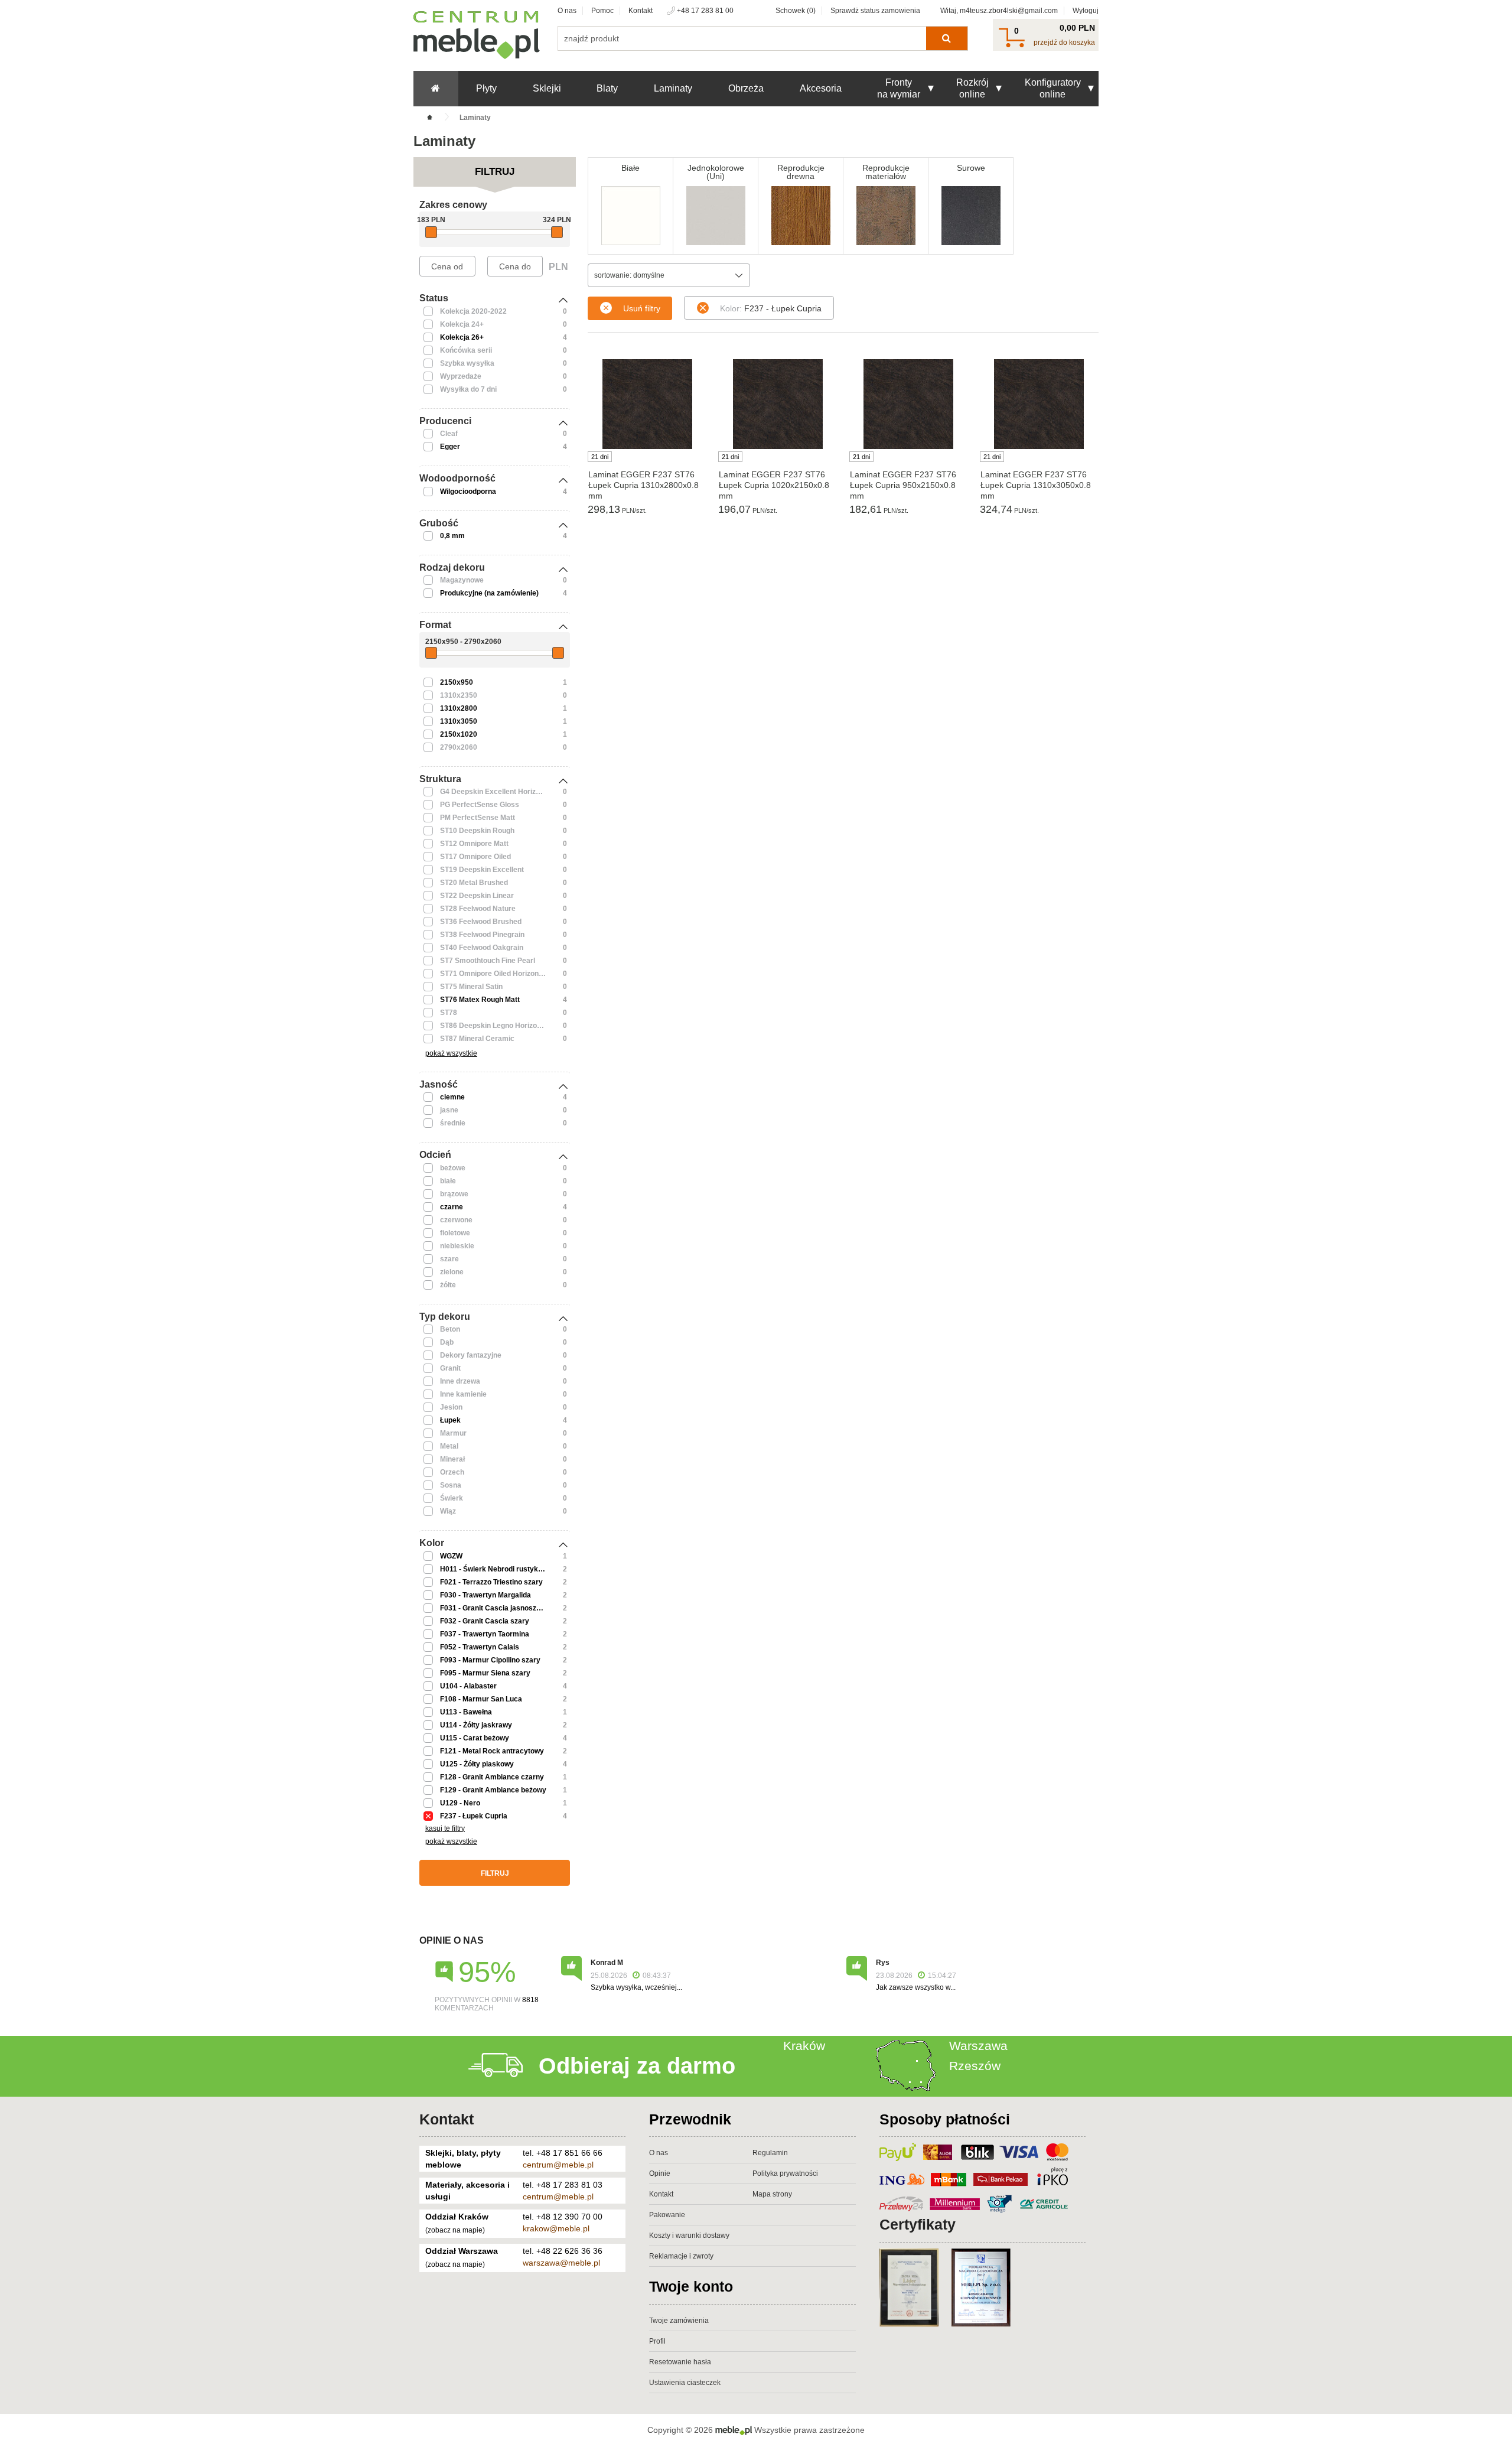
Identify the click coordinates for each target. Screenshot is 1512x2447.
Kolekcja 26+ (462, 337)
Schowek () (796, 11)
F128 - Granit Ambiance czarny (492, 1777)
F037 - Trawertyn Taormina (485, 1634)
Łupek (450, 1420)
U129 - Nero (460, 1803)
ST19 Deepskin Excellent (482, 870)
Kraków (804, 2046)
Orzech (452, 1472)
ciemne (452, 1097)
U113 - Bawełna (466, 1712)
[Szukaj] (946, 38)
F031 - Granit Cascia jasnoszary (494, 1608)
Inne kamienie (463, 1394)
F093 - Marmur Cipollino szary (490, 1660)
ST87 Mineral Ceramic (477, 1039)
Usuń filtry (642, 308)
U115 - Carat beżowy (475, 1738)
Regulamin (770, 2153)
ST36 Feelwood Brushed (481, 922)
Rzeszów (975, 2066)
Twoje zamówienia (679, 2321)
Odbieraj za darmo (637, 2066)
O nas (567, 11)
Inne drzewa (460, 1381)
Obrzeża (746, 88)
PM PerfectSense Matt (478, 818)
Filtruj (495, 1873)
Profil (657, 2341)
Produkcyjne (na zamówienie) (489, 593)
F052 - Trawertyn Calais (480, 1647)
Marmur (453, 1433)
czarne (452, 1207)
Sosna (451, 1485)
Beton (450, 1329)
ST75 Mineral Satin (471, 987)
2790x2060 (459, 747)
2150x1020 (459, 734)
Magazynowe (462, 580)
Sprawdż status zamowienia (875, 11)
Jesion (451, 1407)
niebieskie (457, 1246)
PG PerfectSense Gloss (480, 805)
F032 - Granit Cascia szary (485, 1621)
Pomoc (602, 11)
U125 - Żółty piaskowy (477, 1764)
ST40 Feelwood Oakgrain (482, 948)
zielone (452, 1272)
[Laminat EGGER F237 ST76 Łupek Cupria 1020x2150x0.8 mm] (778, 404)
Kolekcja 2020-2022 (473, 311)
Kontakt (641, 11)
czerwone (456, 1220)
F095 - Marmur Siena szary (485, 1673)
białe (448, 1181)
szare (449, 1259)
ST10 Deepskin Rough (477, 831)
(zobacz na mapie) (455, 2230)
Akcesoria (821, 88)
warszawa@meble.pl (561, 2263)
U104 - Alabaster (468, 1686)
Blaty (607, 88)
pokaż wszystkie (451, 1053)
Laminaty (673, 88)
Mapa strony (772, 2194)
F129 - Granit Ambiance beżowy (493, 1790)
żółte (448, 1285)
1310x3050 (459, 721)
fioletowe (455, 1233)
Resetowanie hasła (680, 2362)
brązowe (454, 1194)
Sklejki (547, 88)
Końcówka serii (466, 350)
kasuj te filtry (445, 1828)
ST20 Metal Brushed (474, 883)
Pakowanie (667, 2215)
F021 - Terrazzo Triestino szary (491, 1582)
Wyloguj (1086, 11)
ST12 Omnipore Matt (474, 844)
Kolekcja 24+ (462, 324)
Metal (449, 1446)
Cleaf (449, 434)
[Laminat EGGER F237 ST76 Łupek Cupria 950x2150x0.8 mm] (909, 404)
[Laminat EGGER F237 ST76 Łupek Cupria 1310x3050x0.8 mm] (1039, 404)
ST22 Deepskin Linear (477, 896)
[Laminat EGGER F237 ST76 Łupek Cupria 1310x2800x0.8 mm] (647, 404)
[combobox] (669, 275)
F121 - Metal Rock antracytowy (492, 1751)
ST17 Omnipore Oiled (475, 857)
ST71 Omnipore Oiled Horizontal (493, 974)
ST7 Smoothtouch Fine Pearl (488, 961)
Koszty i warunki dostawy (689, 2236)
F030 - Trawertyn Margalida (485, 1595)
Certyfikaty (918, 2224)
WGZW (451, 1556)
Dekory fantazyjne (471, 1355)
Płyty (486, 88)
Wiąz (448, 1511)
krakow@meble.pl (556, 2228)
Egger (450, 447)
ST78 (449, 1013)
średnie (453, 1123)
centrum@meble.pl (558, 2165)
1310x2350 (459, 695)
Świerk (452, 1498)
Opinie (660, 2173)
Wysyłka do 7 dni (468, 389)
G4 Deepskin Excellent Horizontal (496, 792)
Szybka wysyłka (467, 363)
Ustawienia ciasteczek (685, 2383)
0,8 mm (452, 536)
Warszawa (978, 2046)
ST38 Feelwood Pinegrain (482, 935)
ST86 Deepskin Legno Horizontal (495, 1026)
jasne (449, 1110)
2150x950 (457, 682)
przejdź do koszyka (1064, 43)
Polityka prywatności (785, 2173)
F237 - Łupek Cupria (474, 1816)
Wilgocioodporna (468, 492)
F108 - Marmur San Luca (481, 1699)
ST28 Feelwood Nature (478, 909)
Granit (450, 1368)
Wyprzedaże (461, 376)
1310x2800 (459, 708)
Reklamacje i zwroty (681, 2256)
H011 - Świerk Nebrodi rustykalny (496, 1569)
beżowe (453, 1168)
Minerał (452, 1459)
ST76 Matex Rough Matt (480, 1000)
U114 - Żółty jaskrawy (476, 1725)
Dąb (447, 1342)
